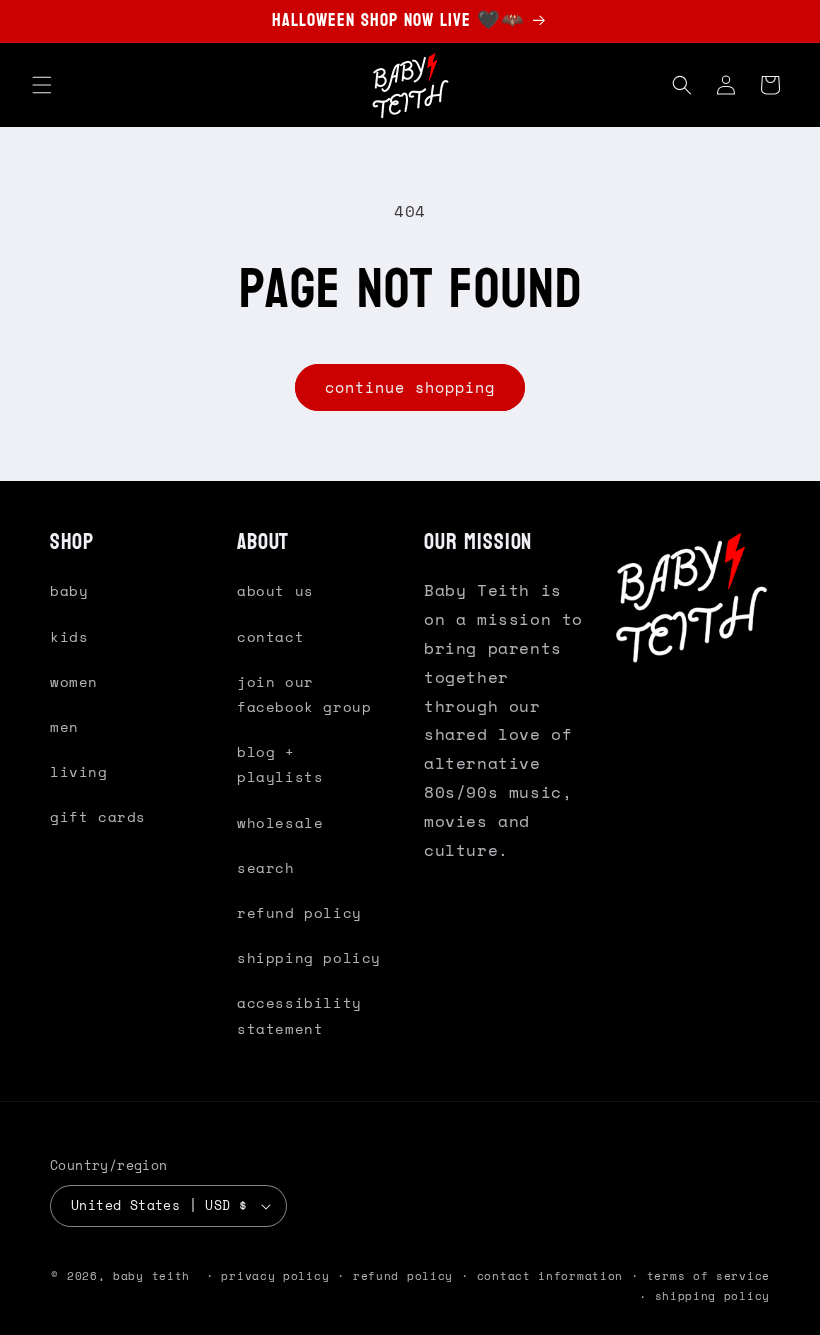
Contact (270, 636)
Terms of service (708, 1276)
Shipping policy (713, 1296)
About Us (275, 590)
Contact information (550, 1276)
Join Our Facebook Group (304, 694)
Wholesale (280, 822)
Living (79, 771)
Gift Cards (98, 816)
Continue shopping (410, 387)
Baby (69, 590)
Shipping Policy (309, 957)
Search (266, 867)
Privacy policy (275, 1276)
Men (64, 726)
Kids (69, 636)
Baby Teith (151, 1276)
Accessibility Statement (299, 1015)
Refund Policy (299, 912)
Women (74, 681)
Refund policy (403, 1276)
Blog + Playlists (280, 764)
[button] (42, 85)
